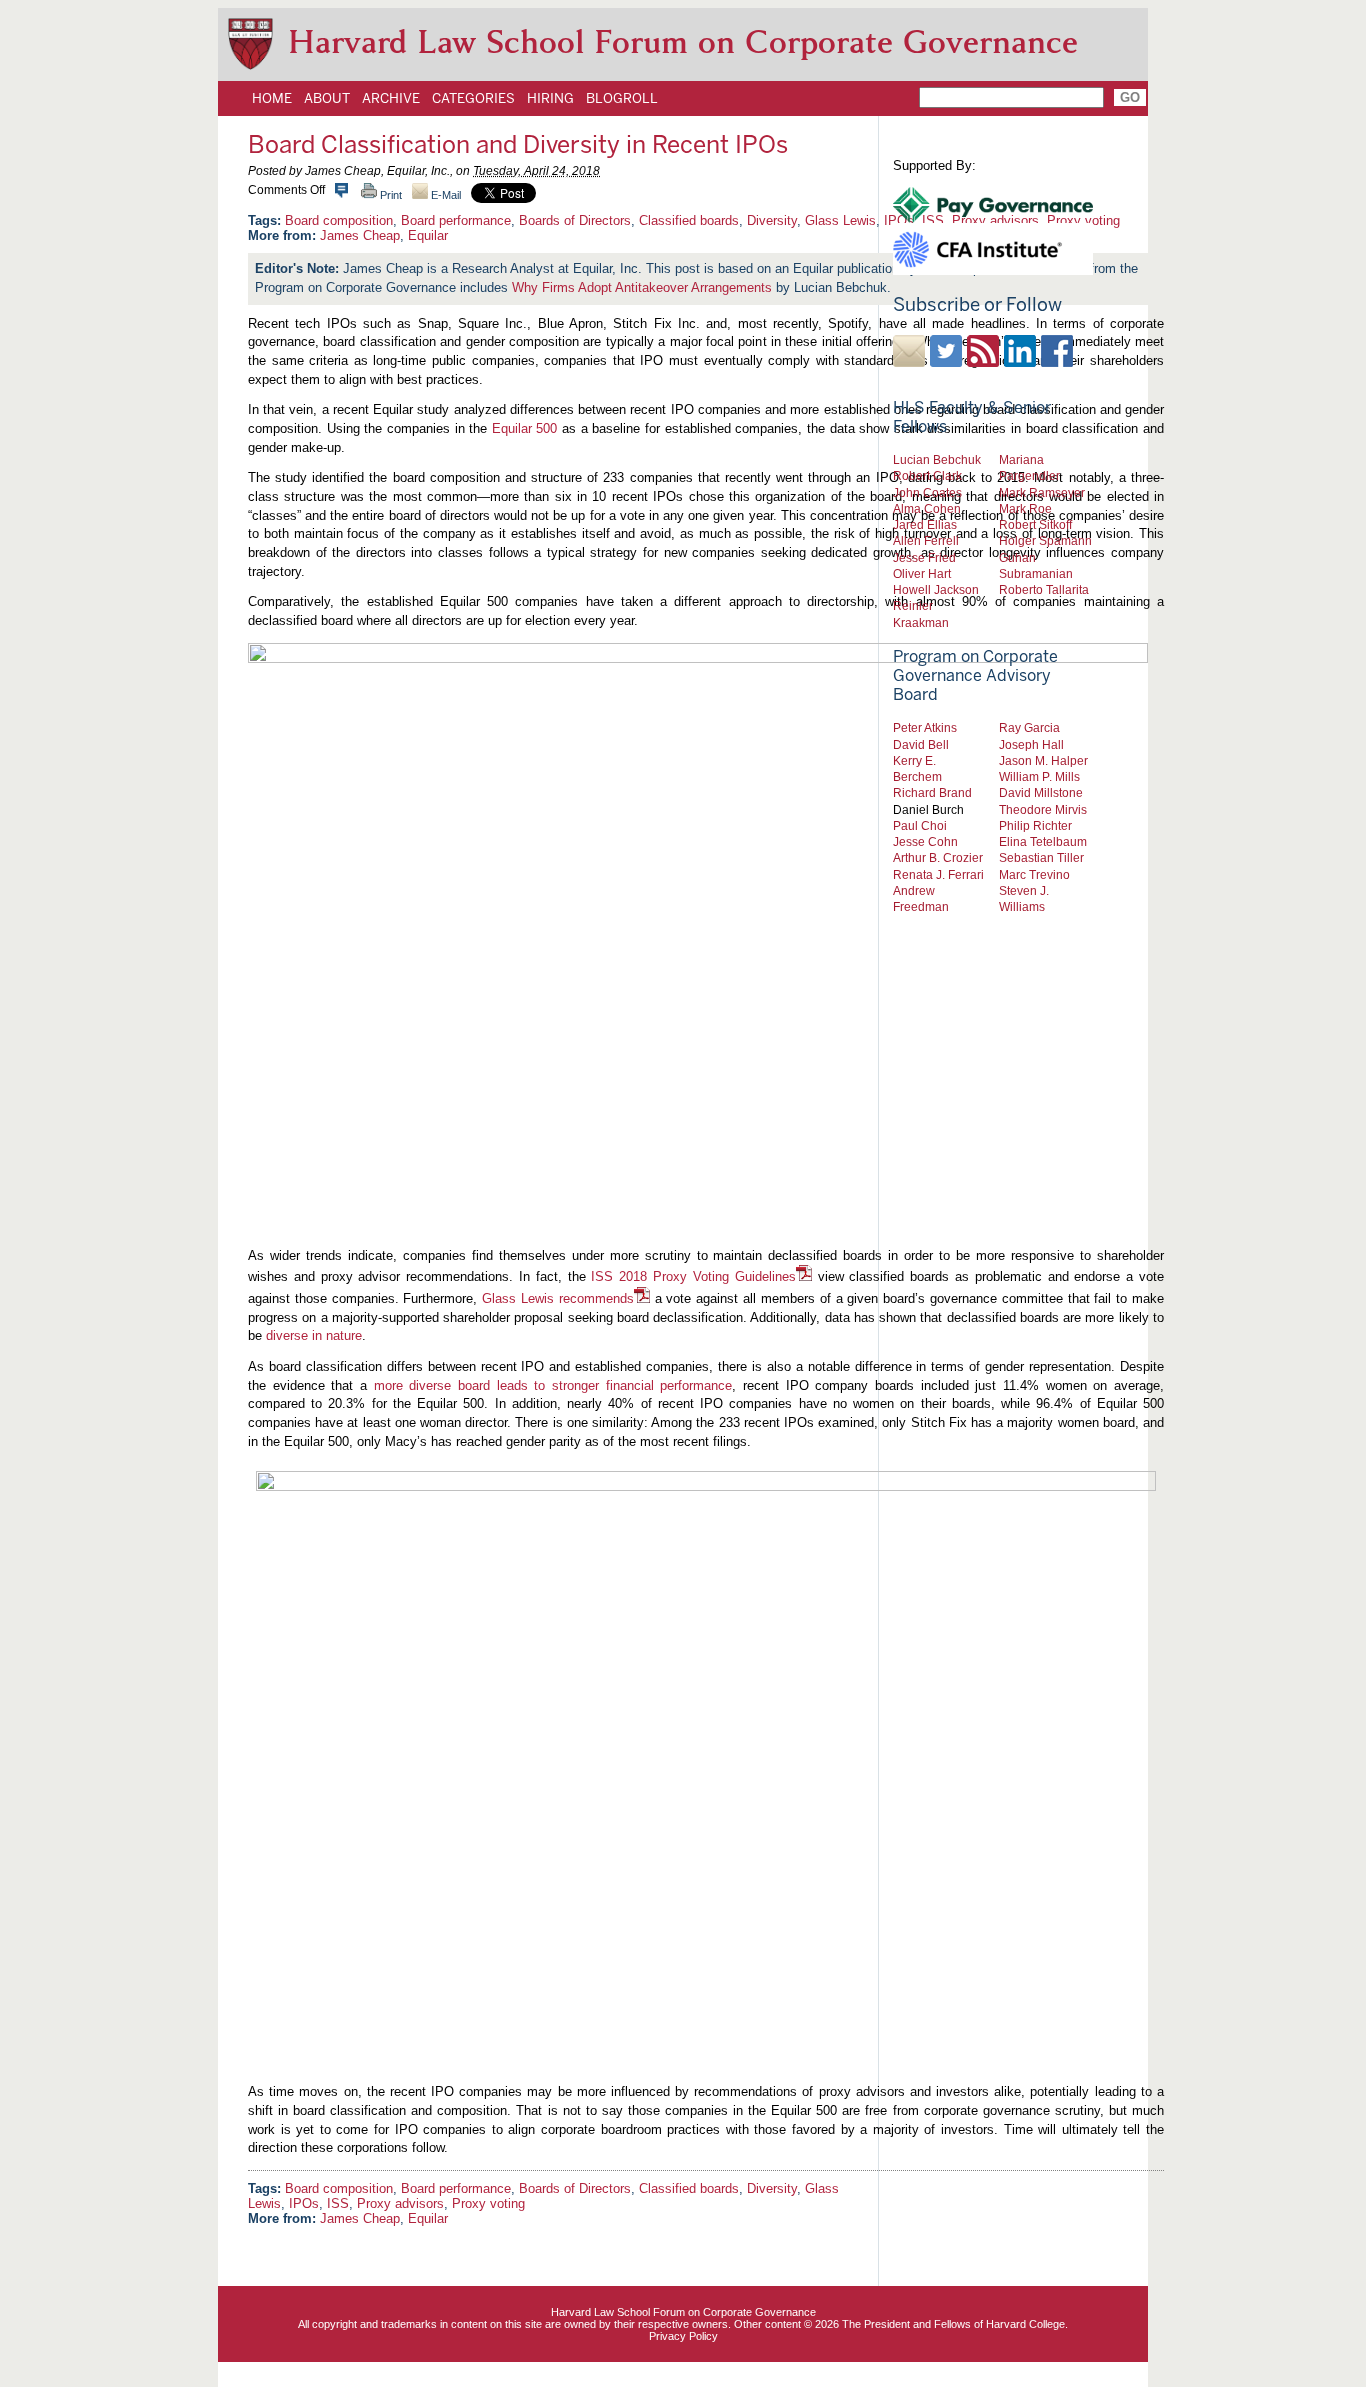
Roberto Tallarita (1044, 589)
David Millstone (1041, 792)
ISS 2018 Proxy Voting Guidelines (693, 1276)
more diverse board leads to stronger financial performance (553, 1385)
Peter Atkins (925, 727)
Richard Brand (932, 792)
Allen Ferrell (926, 540)
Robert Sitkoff (1035, 524)
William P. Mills (1039, 776)
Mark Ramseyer (1042, 492)
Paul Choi (920, 825)
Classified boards (689, 220)
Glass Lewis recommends (558, 1298)
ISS (338, 2203)
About (327, 98)
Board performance (456, 220)
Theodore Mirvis (1043, 809)
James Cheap (360, 235)
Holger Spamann (1045, 540)
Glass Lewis (840, 220)
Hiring (550, 98)
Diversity (772, 220)
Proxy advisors (400, 2203)
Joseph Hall (1031, 744)
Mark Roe (1025, 508)
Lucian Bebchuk (937, 459)
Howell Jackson (936, 589)
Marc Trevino (1034, 874)
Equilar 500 (525, 428)
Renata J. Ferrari (938, 874)
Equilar (428, 235)
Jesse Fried (924, 557)
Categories (473, 98)
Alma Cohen (927, 508)
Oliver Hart (922, 573)
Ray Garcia (1029, 727)
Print (389, 195)
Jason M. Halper (1043, 760)
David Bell (921, 744)
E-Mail (444, 195)
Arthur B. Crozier (938, 857)
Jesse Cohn (925, 841)
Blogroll (622, 98)
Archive (391, 98)
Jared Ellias (925, 524)
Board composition (339, 220)
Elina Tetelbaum (1043, 841)
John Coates (927, 492)
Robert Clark (927, 475)
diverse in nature (314, 1335)
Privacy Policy (683, 2336)
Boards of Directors (575, 220)
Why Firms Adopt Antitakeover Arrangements (642, 287)
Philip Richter (1035, 825)
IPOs (304, 2203)
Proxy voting (488, 2203)
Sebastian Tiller (1041, 857)
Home (272, 98)
